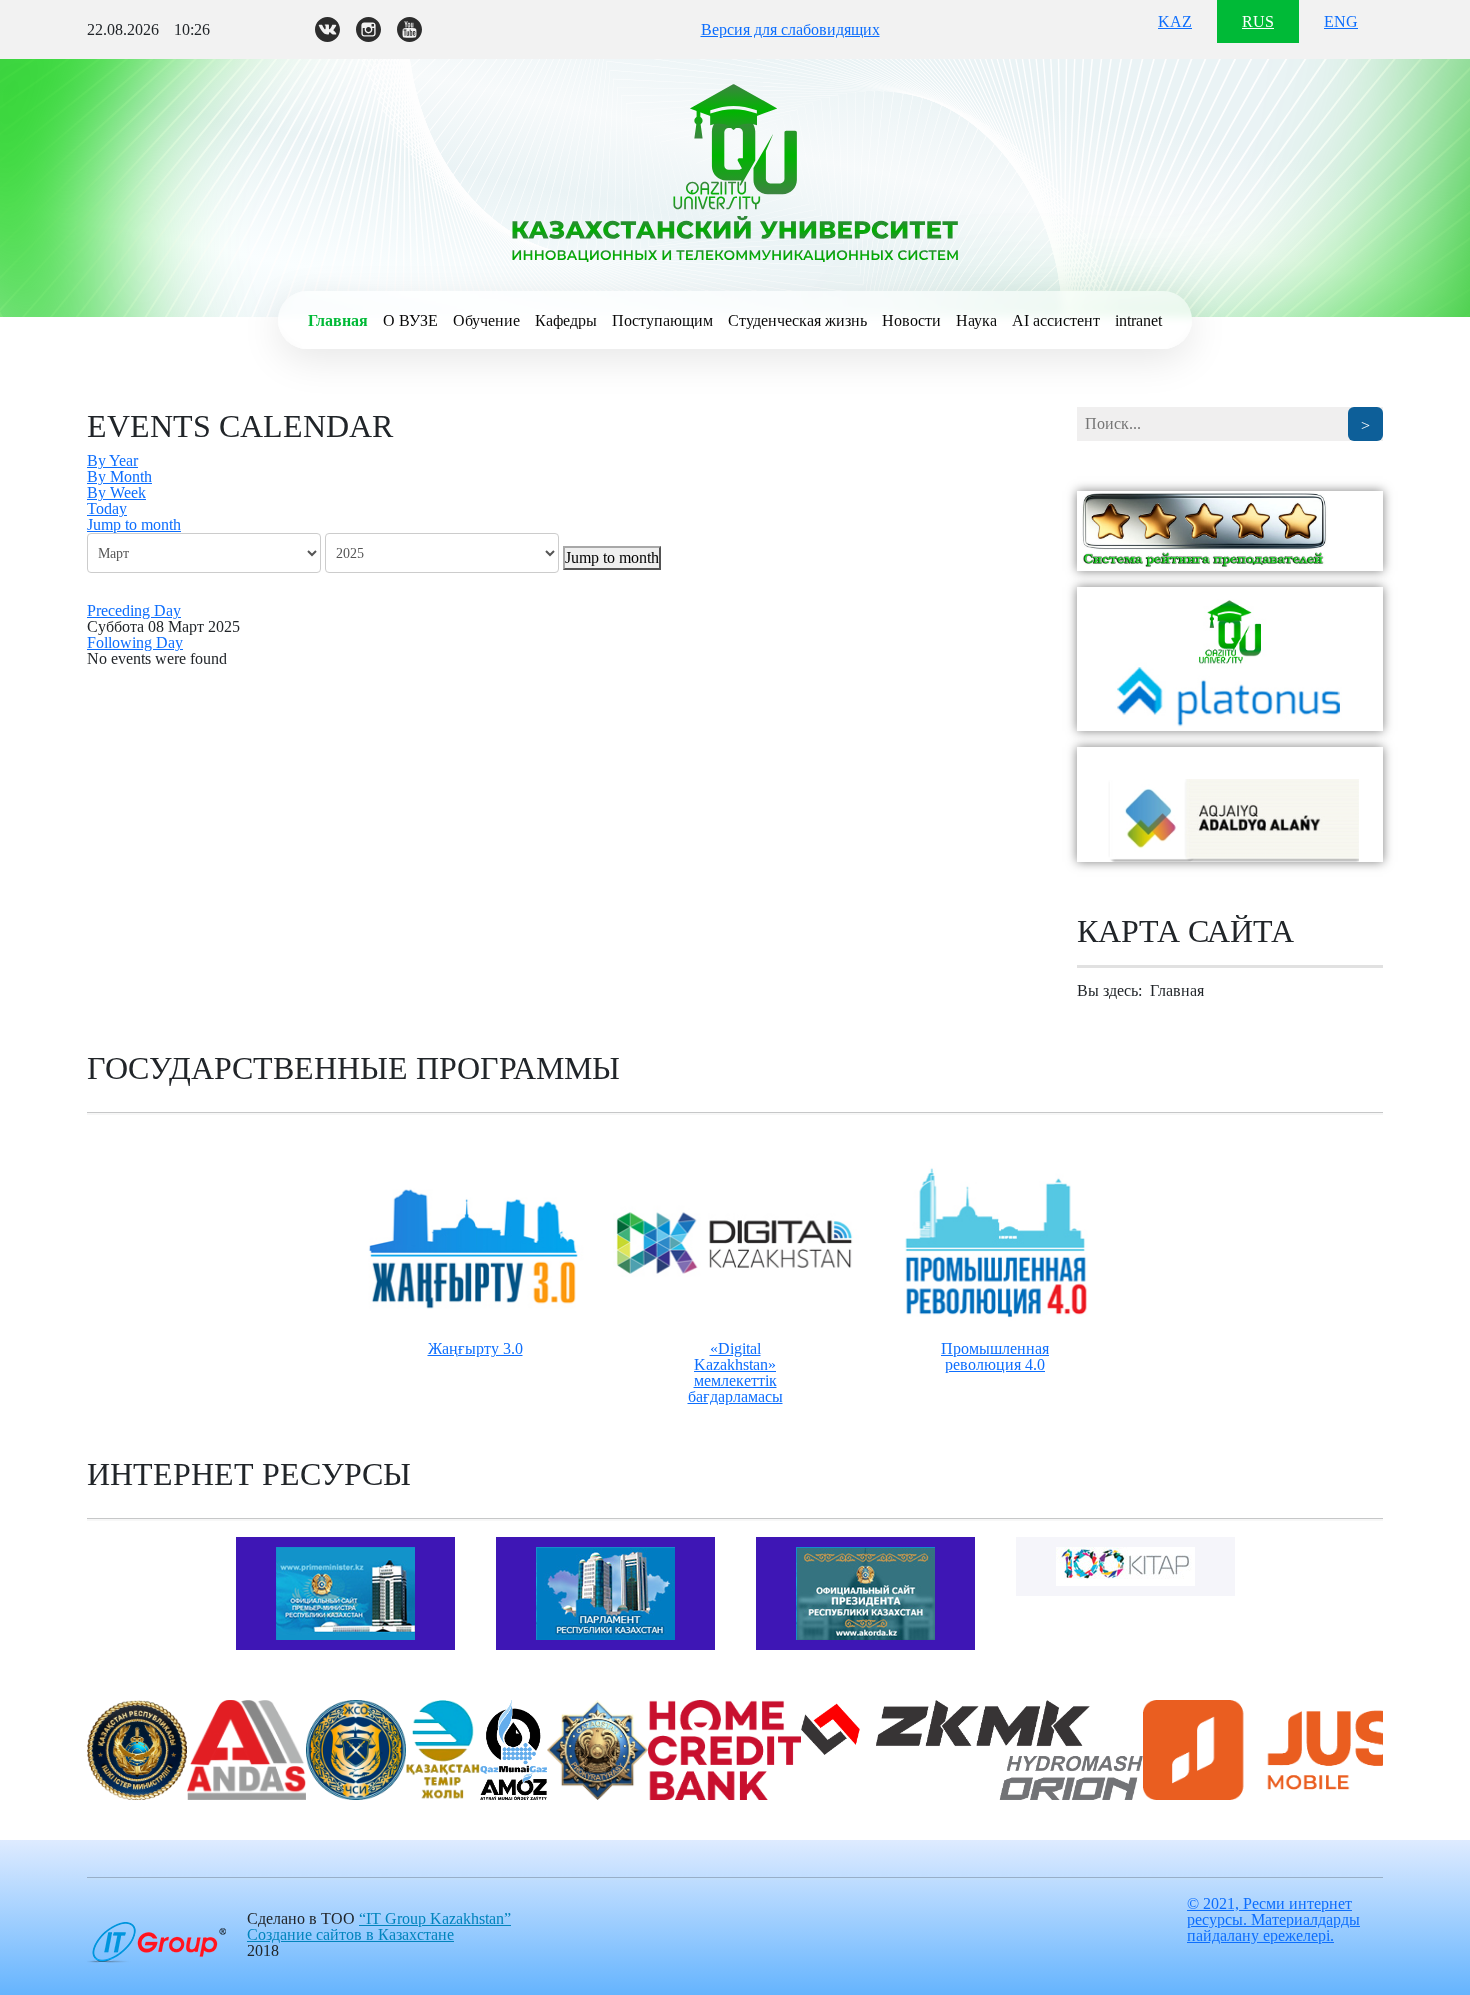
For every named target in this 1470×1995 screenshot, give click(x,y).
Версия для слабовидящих (790, 29)
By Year (112, 460)
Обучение (486, 320)
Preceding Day (134, 610)
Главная (338, 320)
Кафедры (566, 320)
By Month (119, 476)
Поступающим (662, 320)
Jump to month (134, 524)
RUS (1258, 21)
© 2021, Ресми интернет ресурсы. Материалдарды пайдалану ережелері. (1273, 1919)
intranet (1138, 320)
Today (107, 508)
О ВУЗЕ (410, 320)
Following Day (135, 642)
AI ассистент (1056, 320)
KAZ (1175, 21)
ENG (1341, 21)
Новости (911, 320)
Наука (976, 320)
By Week (116, 492)
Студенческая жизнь (797, 320)
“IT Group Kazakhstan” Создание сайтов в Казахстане (379, 1926)
